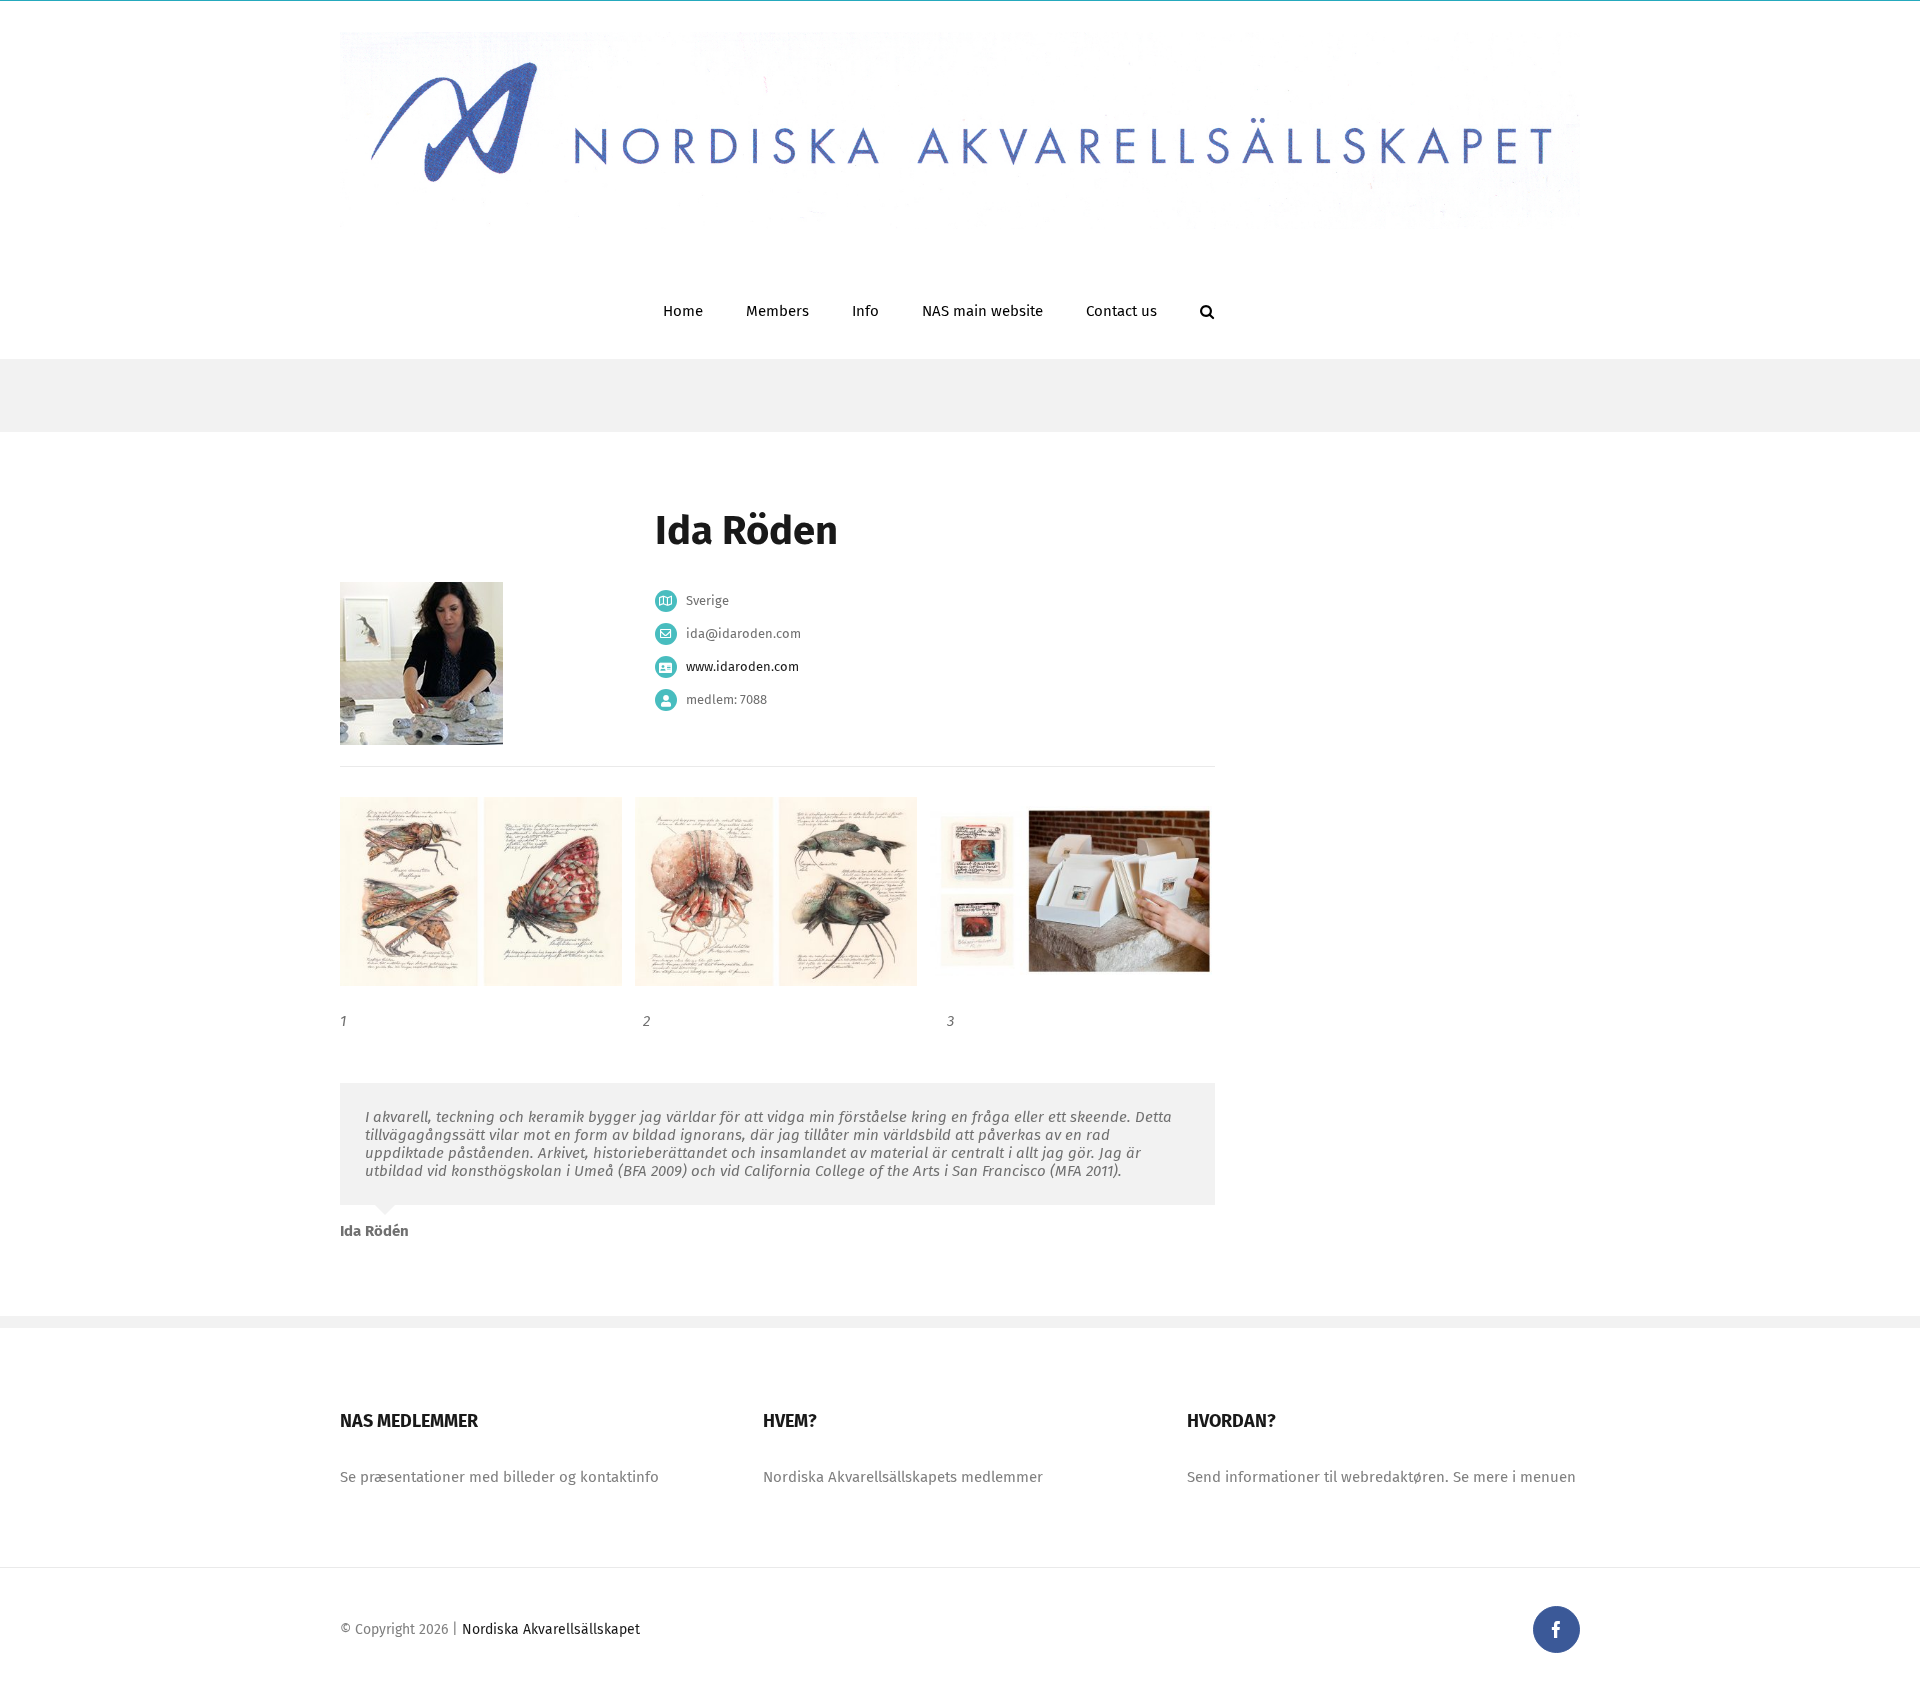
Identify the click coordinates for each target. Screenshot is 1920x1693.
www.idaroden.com (742, 666)
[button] (1207, 309)
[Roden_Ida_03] (1071, 890)
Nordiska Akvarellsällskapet (551, 1629)
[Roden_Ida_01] (481, 890)
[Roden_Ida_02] (776, 890)
